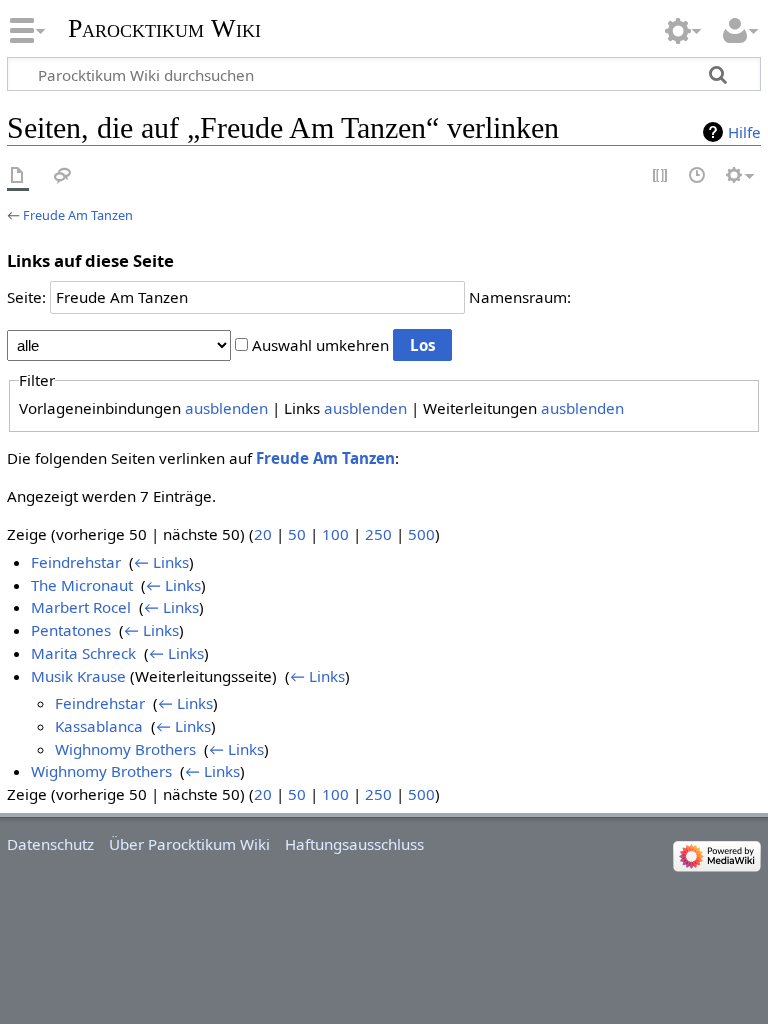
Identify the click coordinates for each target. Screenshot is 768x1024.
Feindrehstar (76, 562)
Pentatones (71, 630)
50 (297, 534)
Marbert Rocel (81, 607)
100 (335, 534)
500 (421, 534)
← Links (161, 562)
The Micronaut (82, 585)
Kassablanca (99, 726)
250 (378, 534)
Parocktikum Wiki (164, 26)
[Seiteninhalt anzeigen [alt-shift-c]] (18, 176)
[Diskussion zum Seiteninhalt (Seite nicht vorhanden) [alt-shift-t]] (63, 176)
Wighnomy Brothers (125, 749)
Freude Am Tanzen (78, 215)
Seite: (26, 297)
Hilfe (744, 132)
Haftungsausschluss (354, 844)
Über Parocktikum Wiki (189, 844)
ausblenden (226, 408)
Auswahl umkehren (320, 345)
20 (263, 534)
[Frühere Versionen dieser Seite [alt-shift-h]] (698, 176)
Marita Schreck (83, 653)
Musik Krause (78, 676)
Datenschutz (50, 844)
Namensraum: (520, 297)
